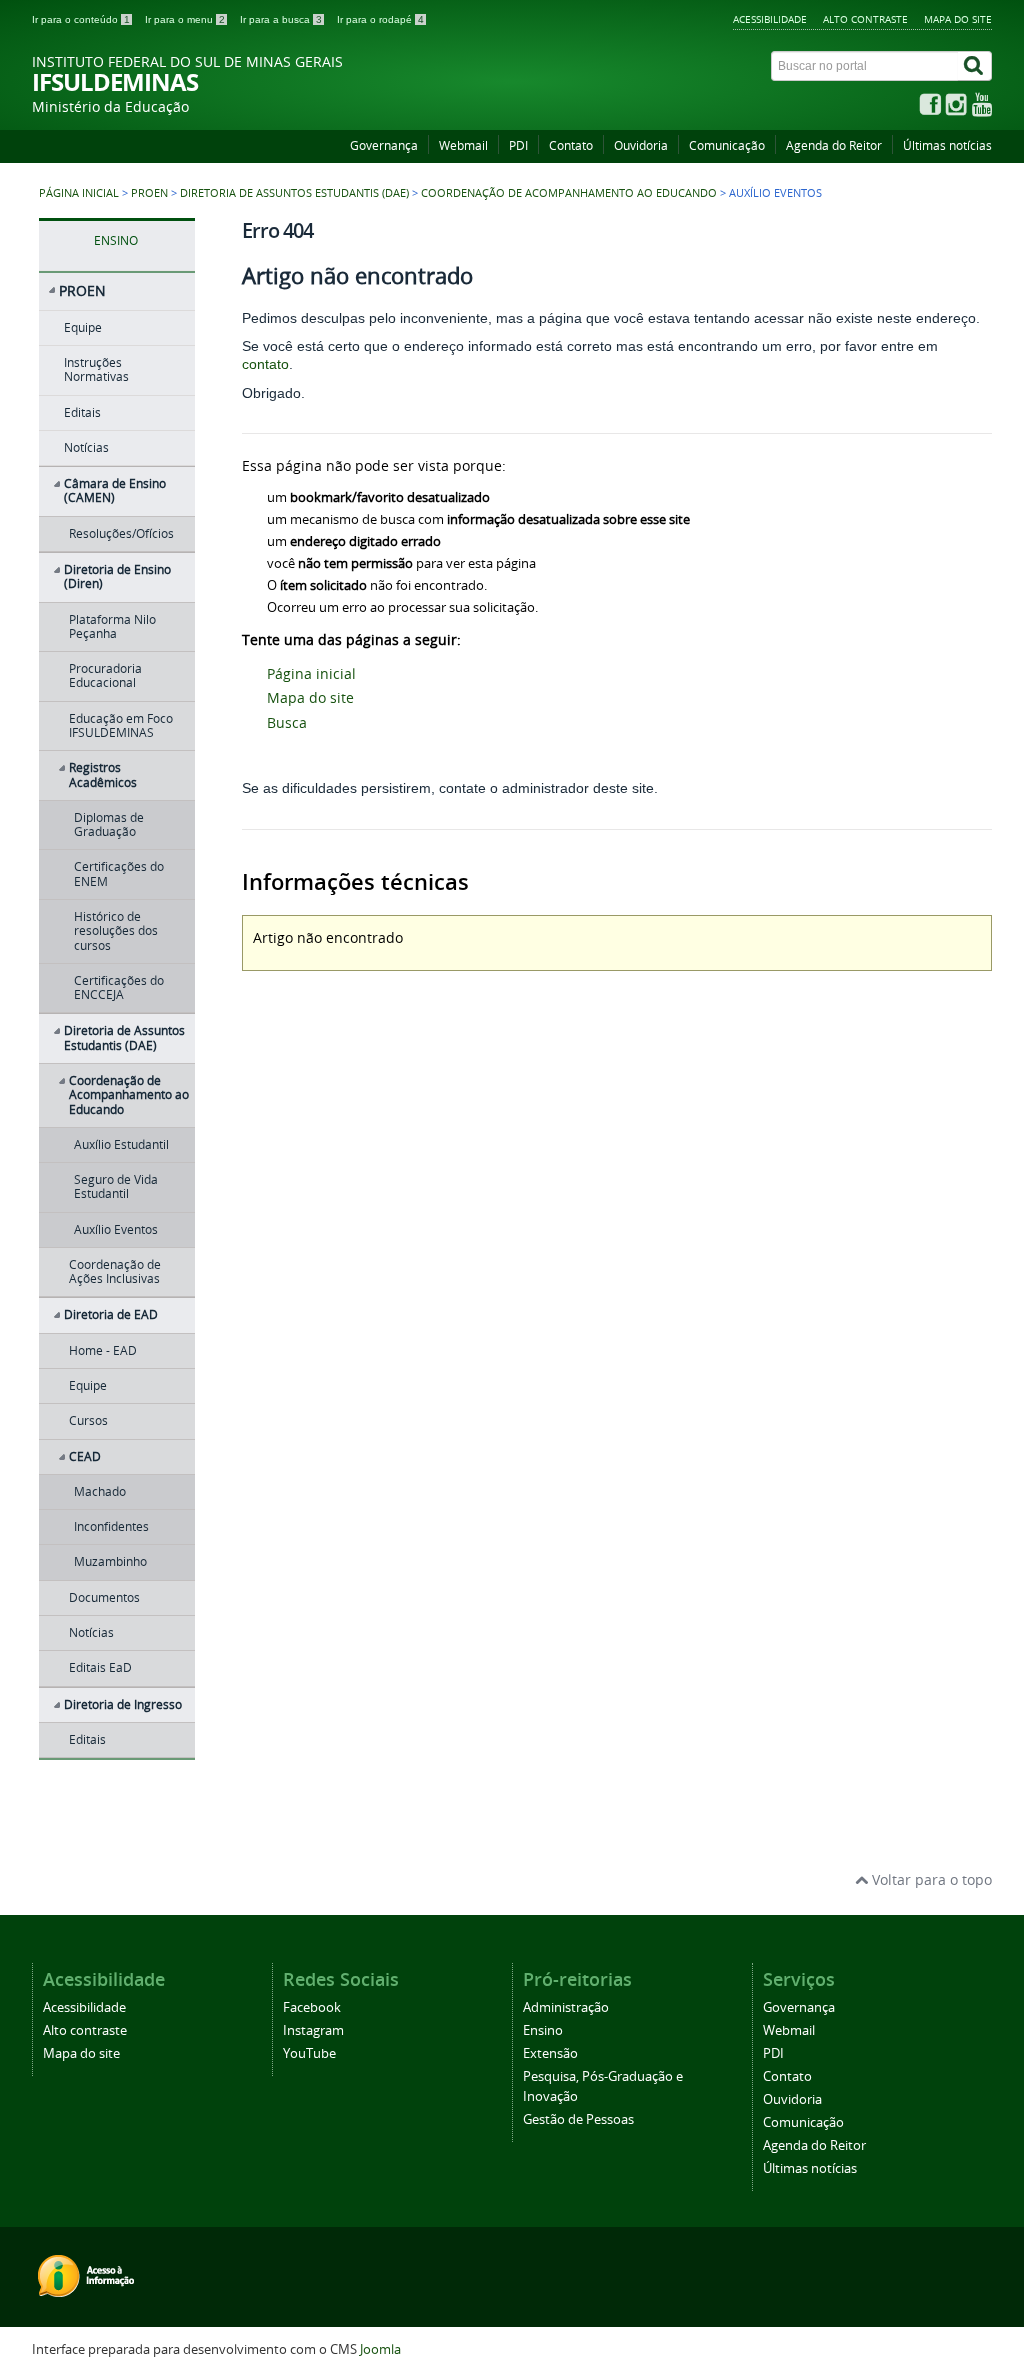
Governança (384, 145)
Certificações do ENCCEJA (119, 987)
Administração (566, 2007)
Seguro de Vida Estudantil (116, 1186)
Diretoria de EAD (111, 1314)
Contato (571, 145)
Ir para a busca (281, 19)
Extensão (550, 2053)
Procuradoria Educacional (105, 675)
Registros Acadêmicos (103, 774)
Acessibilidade (770, 19)
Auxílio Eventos (116, 1229)
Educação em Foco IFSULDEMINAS (121, 725)
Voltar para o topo (930, 1879)
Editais (82, 412)
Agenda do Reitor (834, 145)
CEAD (85, 1456)
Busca (287, 722)
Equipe (83, 327)
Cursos (88, 1420)
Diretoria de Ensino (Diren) (117, 576)
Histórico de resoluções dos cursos (116, 931)
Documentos (104, 1597)
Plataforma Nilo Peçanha (112, 626)
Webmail (463, 145)
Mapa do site (958, 19)
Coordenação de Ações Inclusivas (115, 1271)
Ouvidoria (641, 145)
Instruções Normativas (96, 369)
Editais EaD (100, 1667)
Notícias (86, 447)
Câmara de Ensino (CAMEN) (115, 490)
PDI (518, 145)
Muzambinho (110, 1561)
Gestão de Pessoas (578, 2119)
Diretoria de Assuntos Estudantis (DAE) (294, 193)
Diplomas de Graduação (109, 824)
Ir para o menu (185, 19)
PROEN (149, 193)
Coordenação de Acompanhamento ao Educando (569, 193)
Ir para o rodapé (380, 19)
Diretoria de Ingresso (123, 1704)
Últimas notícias (947, 145)
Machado (100, 1491)
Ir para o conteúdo (81, 19)
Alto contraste (865, 19)
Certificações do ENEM (119, 873)
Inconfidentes (111, 1526)
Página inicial (79, 193)
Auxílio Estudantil (121, 1144)
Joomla (380, 2349)
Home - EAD (103, 1350)
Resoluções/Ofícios (121, 533)
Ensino (543, 2030)
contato (265, 364)
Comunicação (727, 145)
